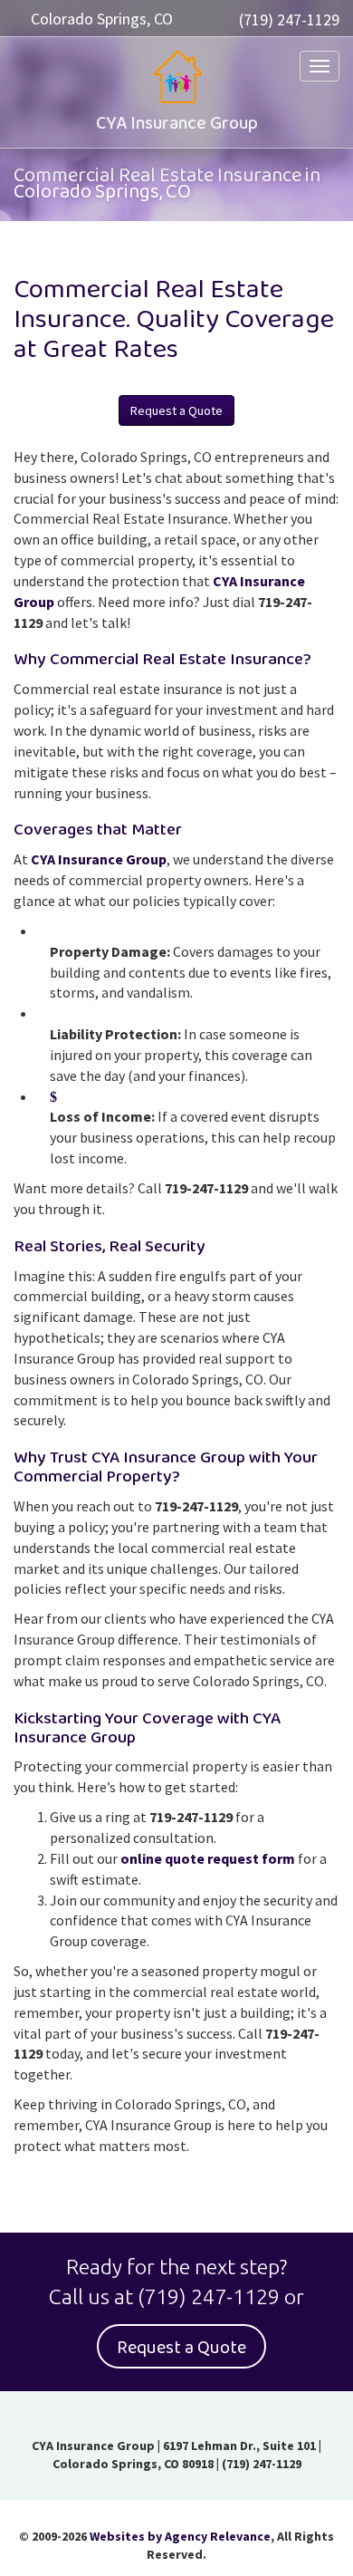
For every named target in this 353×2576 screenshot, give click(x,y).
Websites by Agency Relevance (180, 2536)
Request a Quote (176, 410)
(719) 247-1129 (289, 19)
